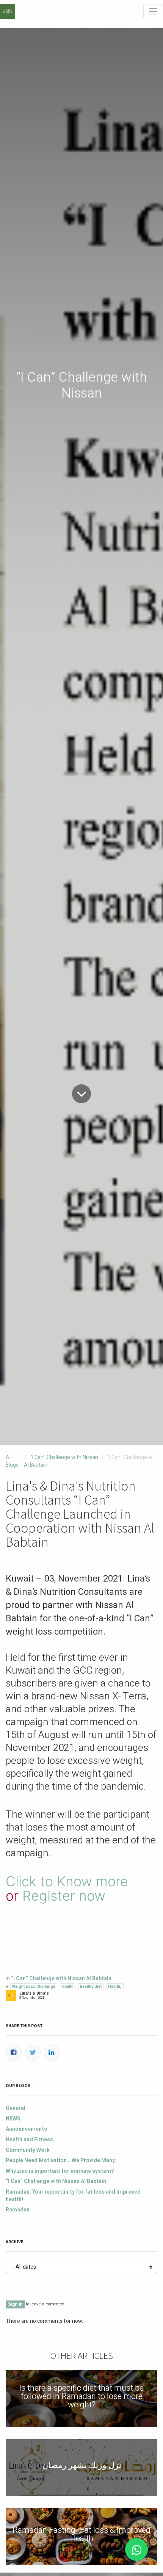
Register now (64, 1896)
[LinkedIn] (52, 2053)
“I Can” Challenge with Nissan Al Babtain (61, 1461)
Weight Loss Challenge (34, 1986)
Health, (115, 1986)
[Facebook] (14, 2053)
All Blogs (12, 1461)
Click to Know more (67, 1881)
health (68, 1986)
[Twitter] (33, 2053)
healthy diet (91, 1986)
